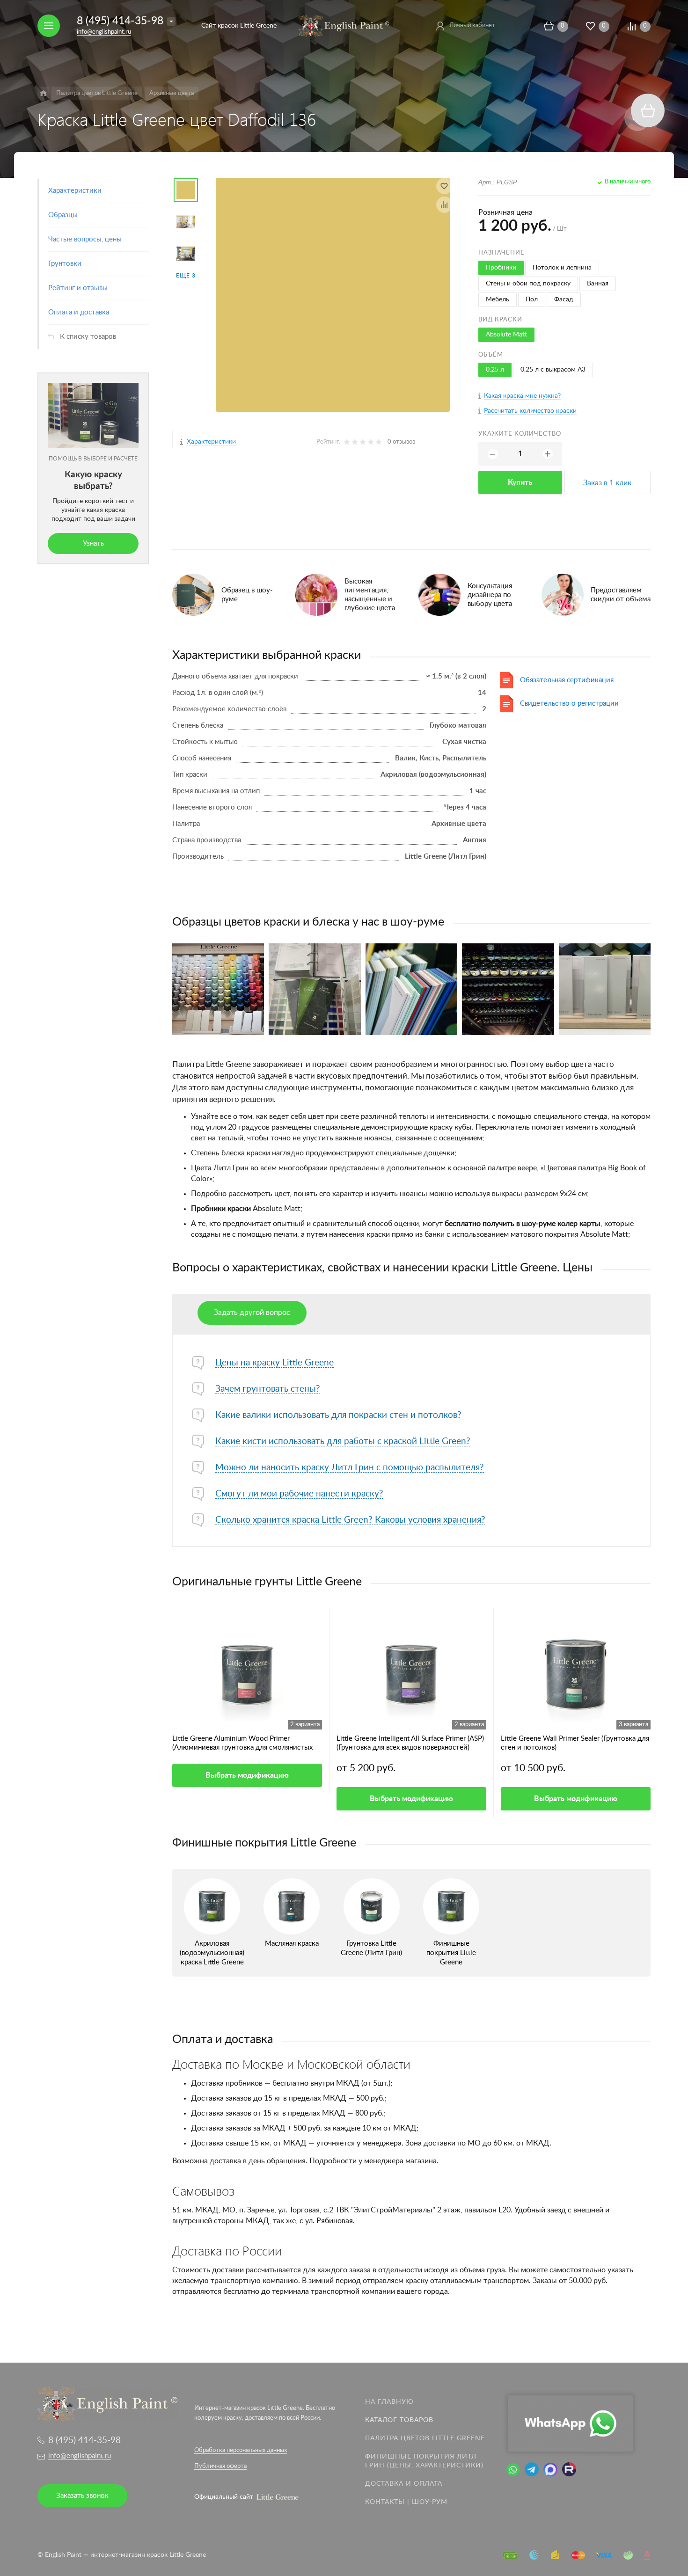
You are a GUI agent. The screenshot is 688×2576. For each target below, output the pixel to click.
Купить (520, 482)
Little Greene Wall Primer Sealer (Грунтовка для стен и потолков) (575, 1743)
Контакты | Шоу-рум (406, 2502)
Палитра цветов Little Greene (425, 2438)
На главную (389, 2402)
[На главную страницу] (344, 25)
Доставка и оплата (404, 2484)
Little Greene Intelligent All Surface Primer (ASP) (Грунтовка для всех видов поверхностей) (410, 1743)
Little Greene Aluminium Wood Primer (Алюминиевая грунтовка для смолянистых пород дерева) (242, 1744)
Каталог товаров (399, 2420)
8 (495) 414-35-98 (120, 21)
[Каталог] (43, 93)
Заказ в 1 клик (607, 483)
